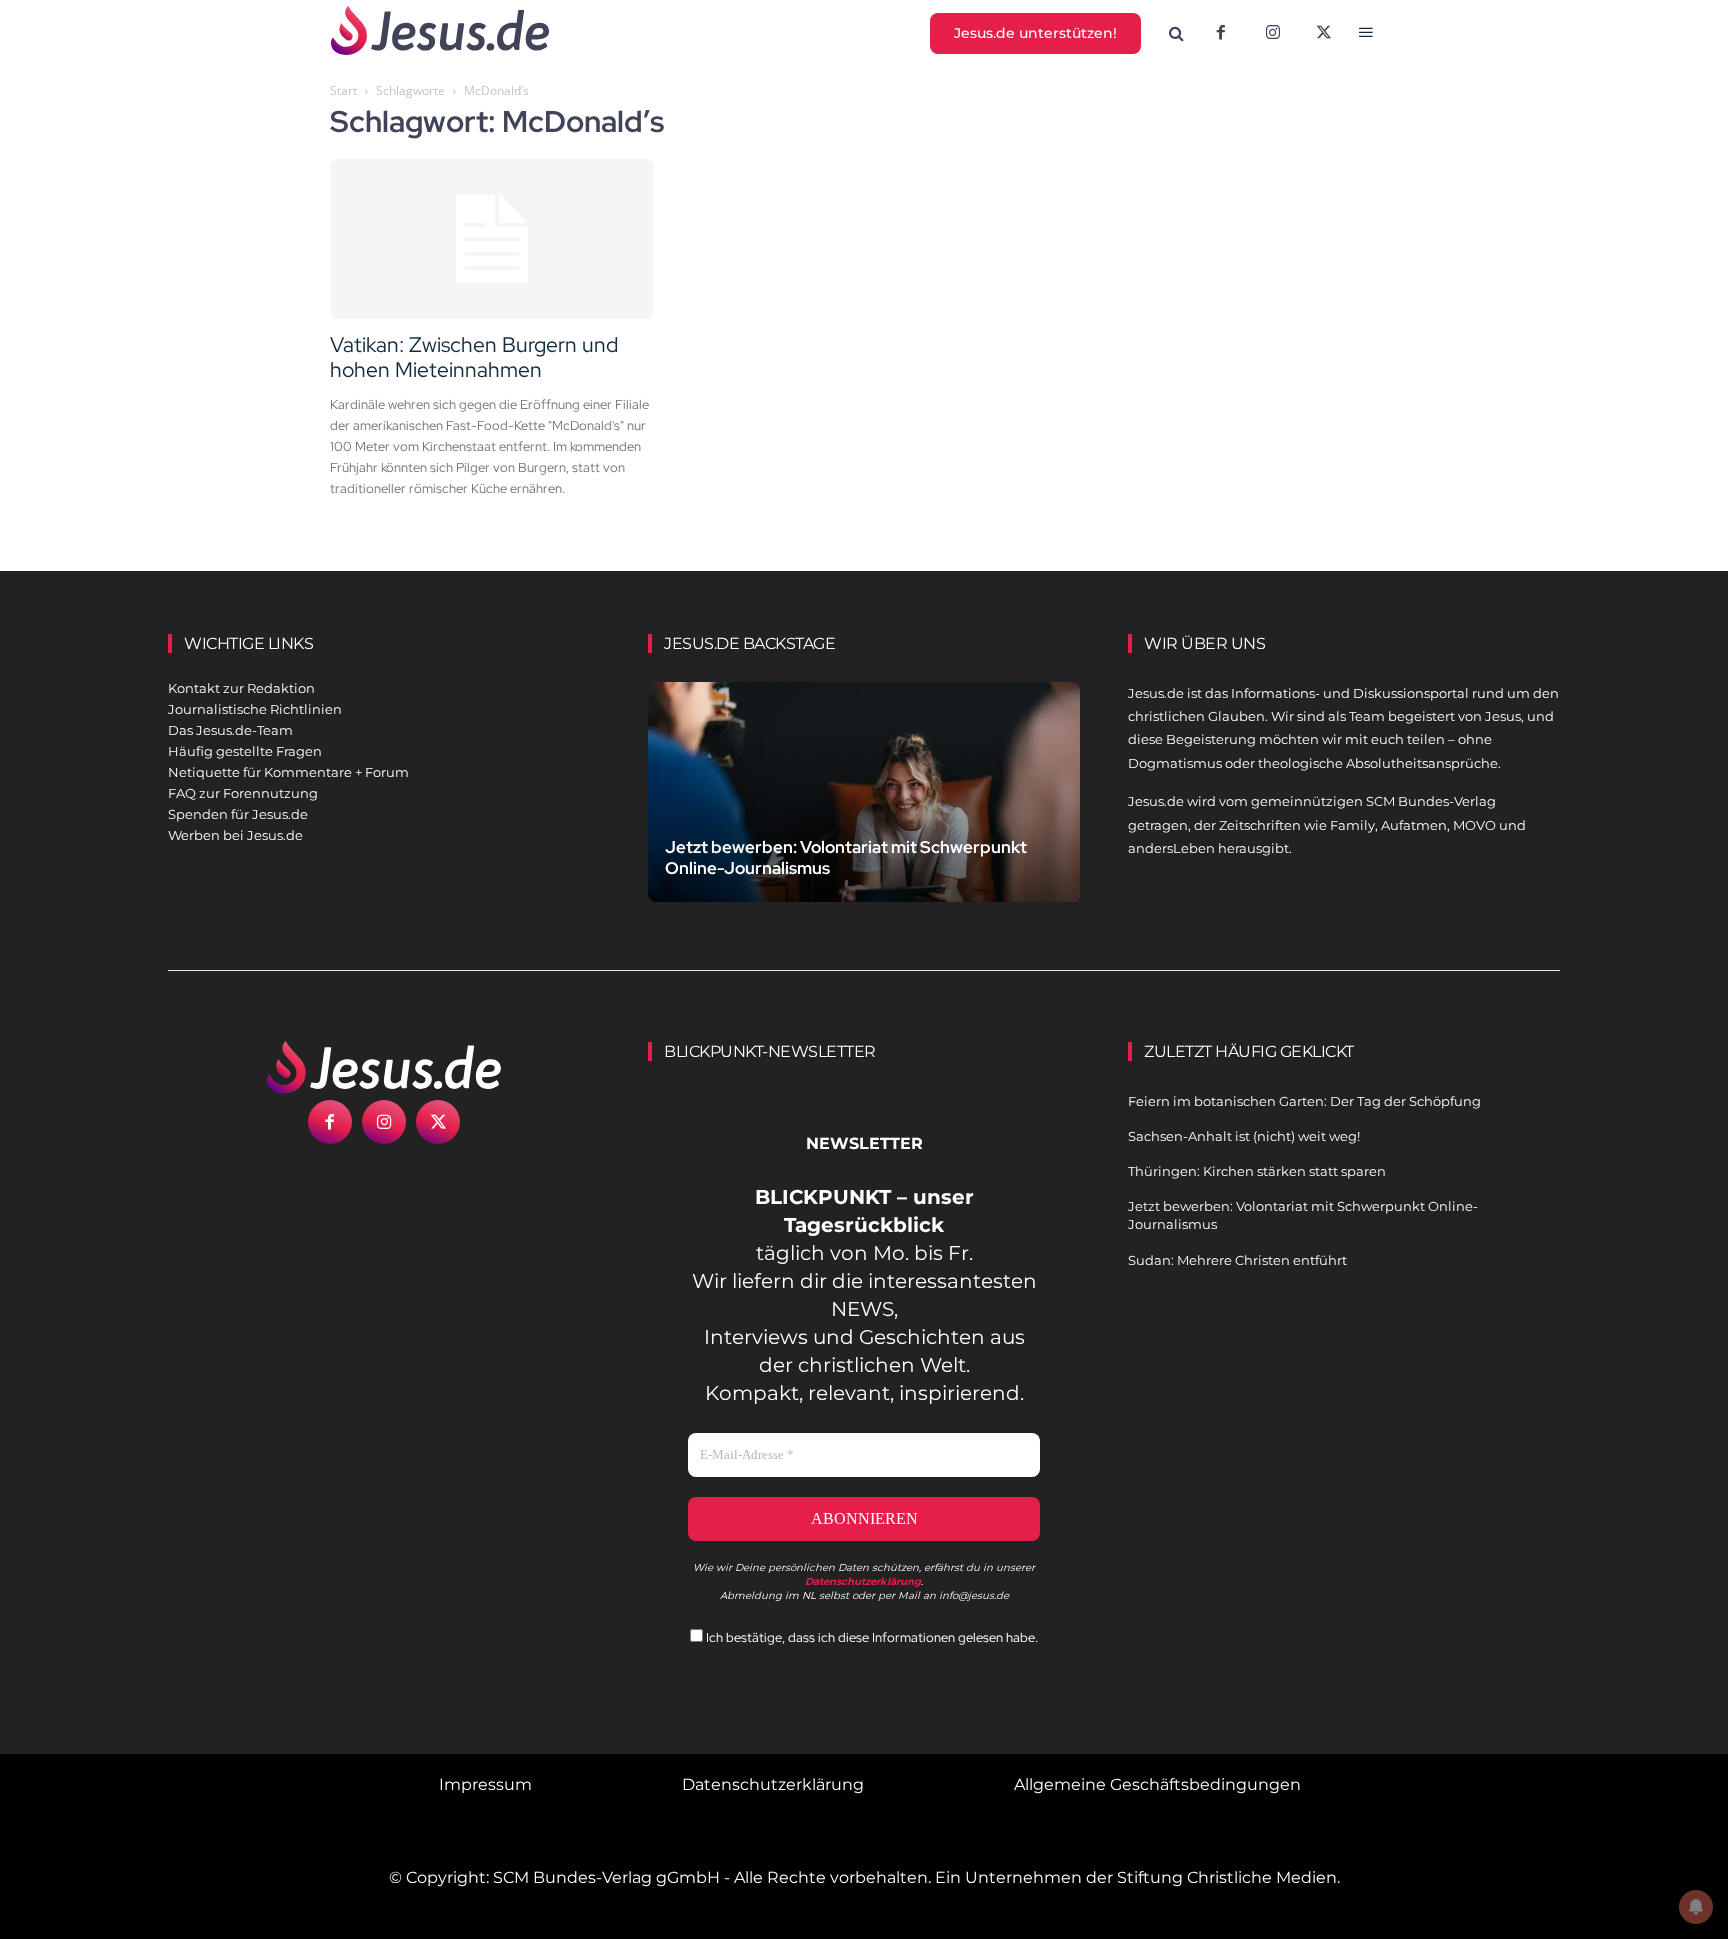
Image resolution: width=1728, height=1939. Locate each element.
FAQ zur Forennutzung (243, 793)
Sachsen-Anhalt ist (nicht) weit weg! (1244, 1136)
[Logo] (384, 1067)
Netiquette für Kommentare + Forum (288, 772)
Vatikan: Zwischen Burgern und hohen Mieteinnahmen (474, 357)
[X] (1325, 34)
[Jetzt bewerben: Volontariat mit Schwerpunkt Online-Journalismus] (864, 815)
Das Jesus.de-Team (230, 730)
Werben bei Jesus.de (235, 835)
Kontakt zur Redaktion (241, 688)
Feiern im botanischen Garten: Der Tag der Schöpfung (1304, 1101)
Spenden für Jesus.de (238, 814)
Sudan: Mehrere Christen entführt (1237, 1260)
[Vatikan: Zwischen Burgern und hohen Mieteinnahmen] (492, 239)
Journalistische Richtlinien (255, 709)
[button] (1177, 34)
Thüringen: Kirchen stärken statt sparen (1257, 1171)
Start (343, 90)
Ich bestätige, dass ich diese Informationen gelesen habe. (870, 1637)
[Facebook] (1221, 34)
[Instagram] (1273, 34)
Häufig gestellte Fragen (245, 751)
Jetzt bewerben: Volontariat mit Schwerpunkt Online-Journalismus (846, 857)
